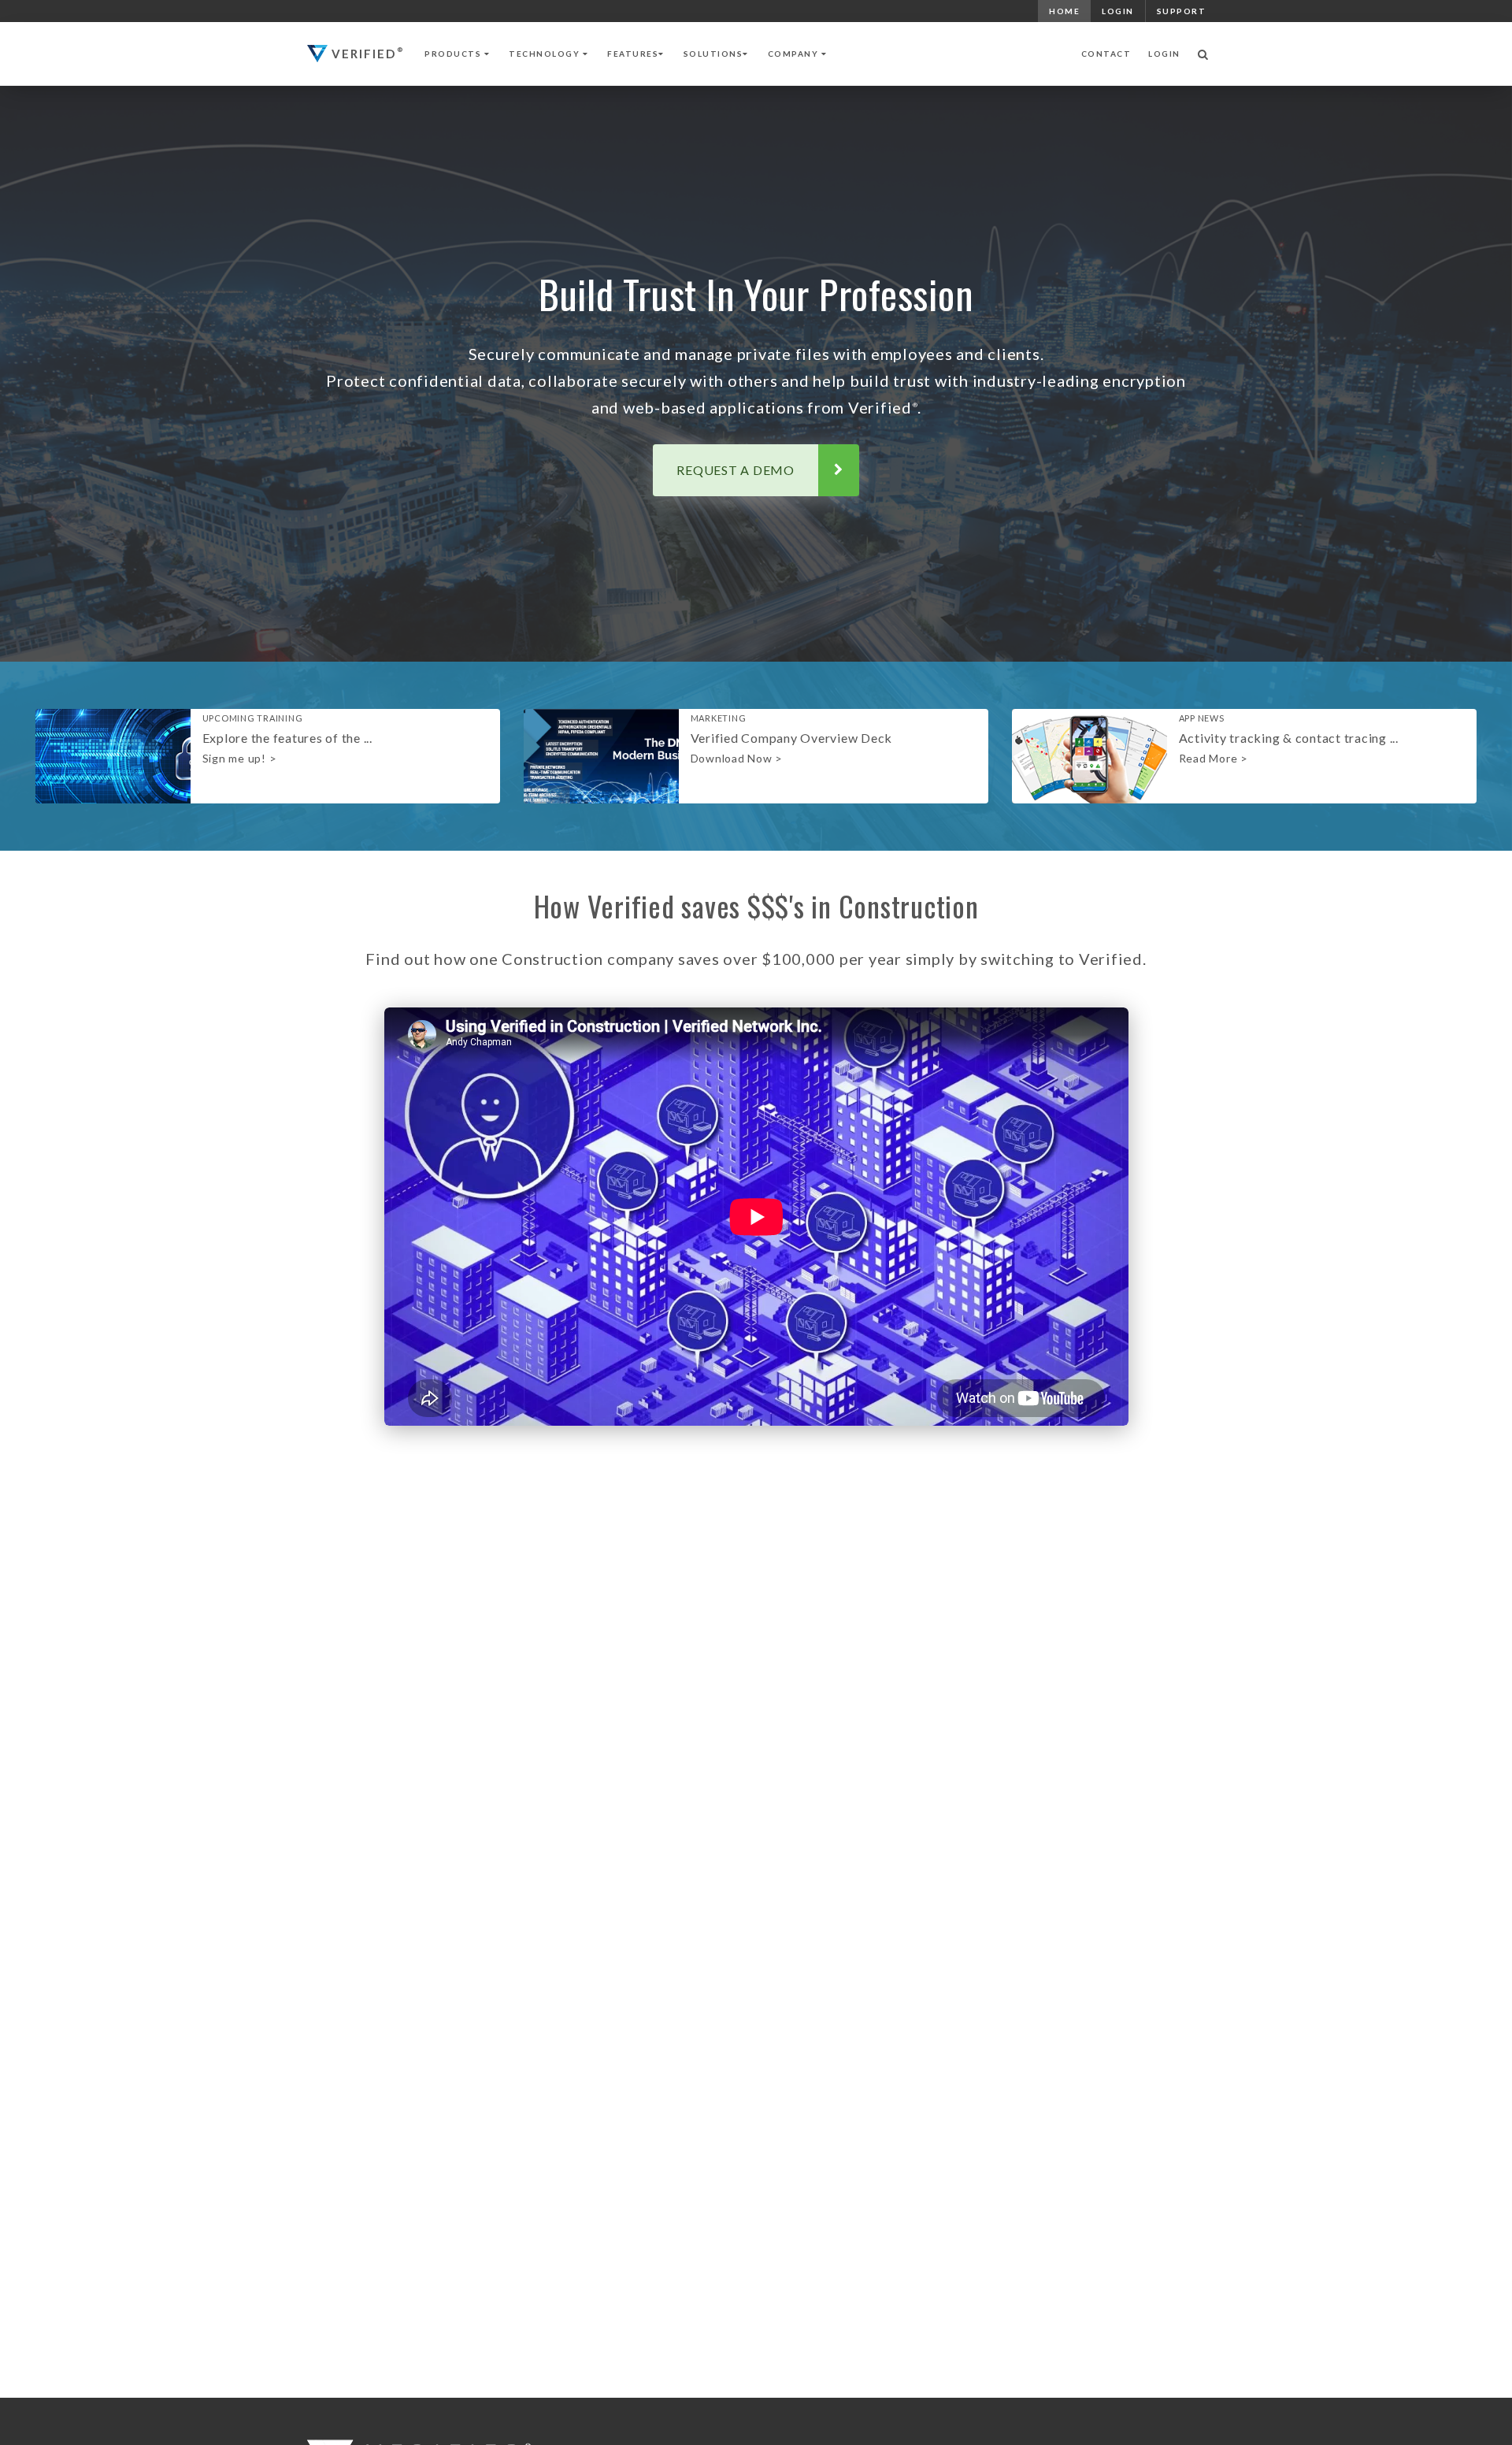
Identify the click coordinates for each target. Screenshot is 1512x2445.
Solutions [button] (713, 54)
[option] (268, 756)
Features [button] (633, 54)
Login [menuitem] (1118, 11)
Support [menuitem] (1182, 11)
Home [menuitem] (1064, 11)
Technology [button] (546, 54)
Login (1164, 54)
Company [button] (795, 54)
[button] (1203, 54)
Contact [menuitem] (1106, 54)
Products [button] (454, 54)
